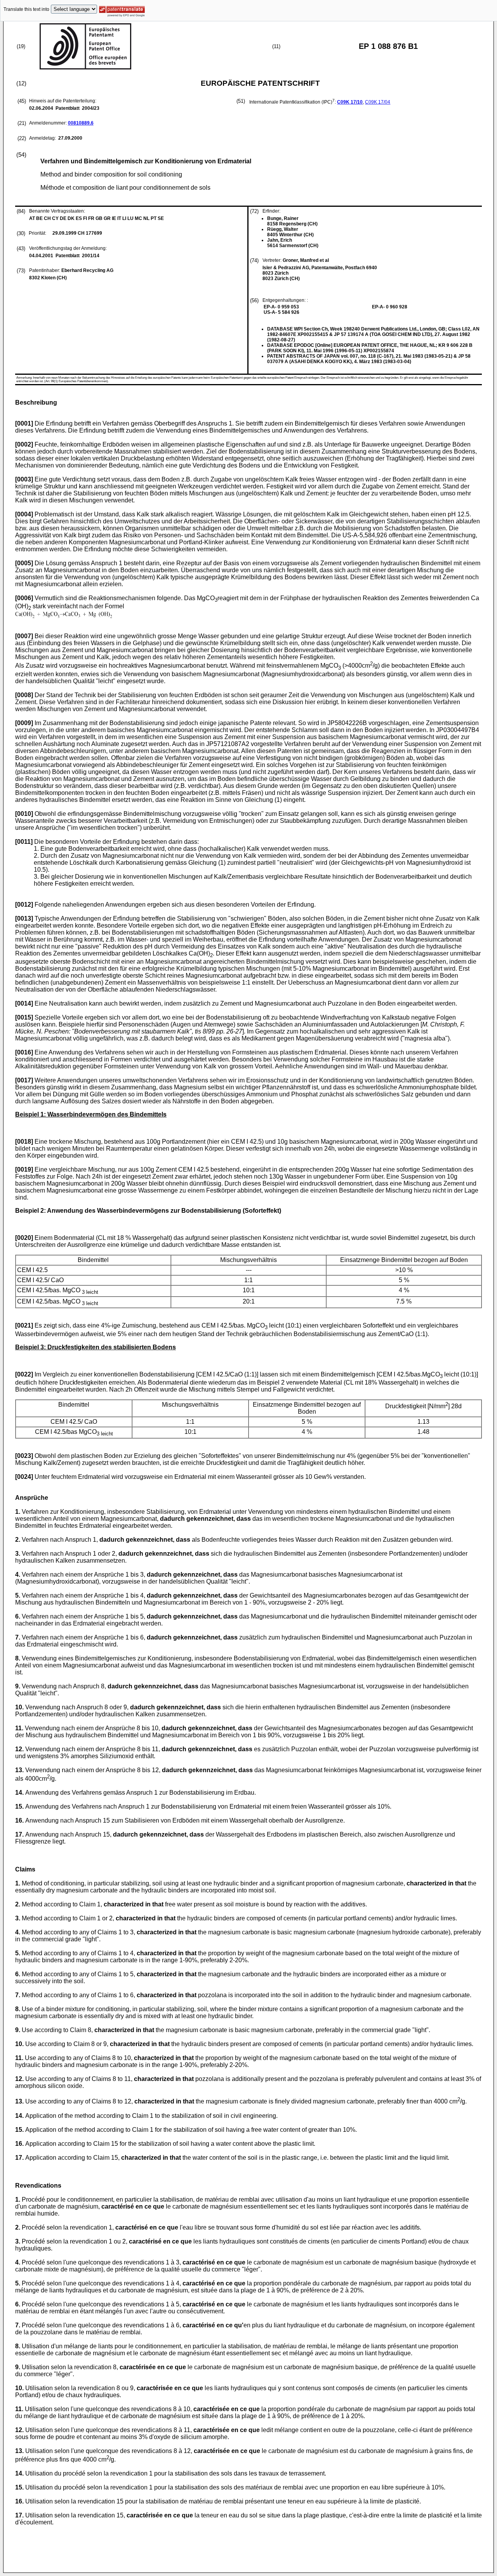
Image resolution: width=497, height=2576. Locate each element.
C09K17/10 (350, 102)
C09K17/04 (378, 102)
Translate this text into (26, 9)
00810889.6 (81, 123)
